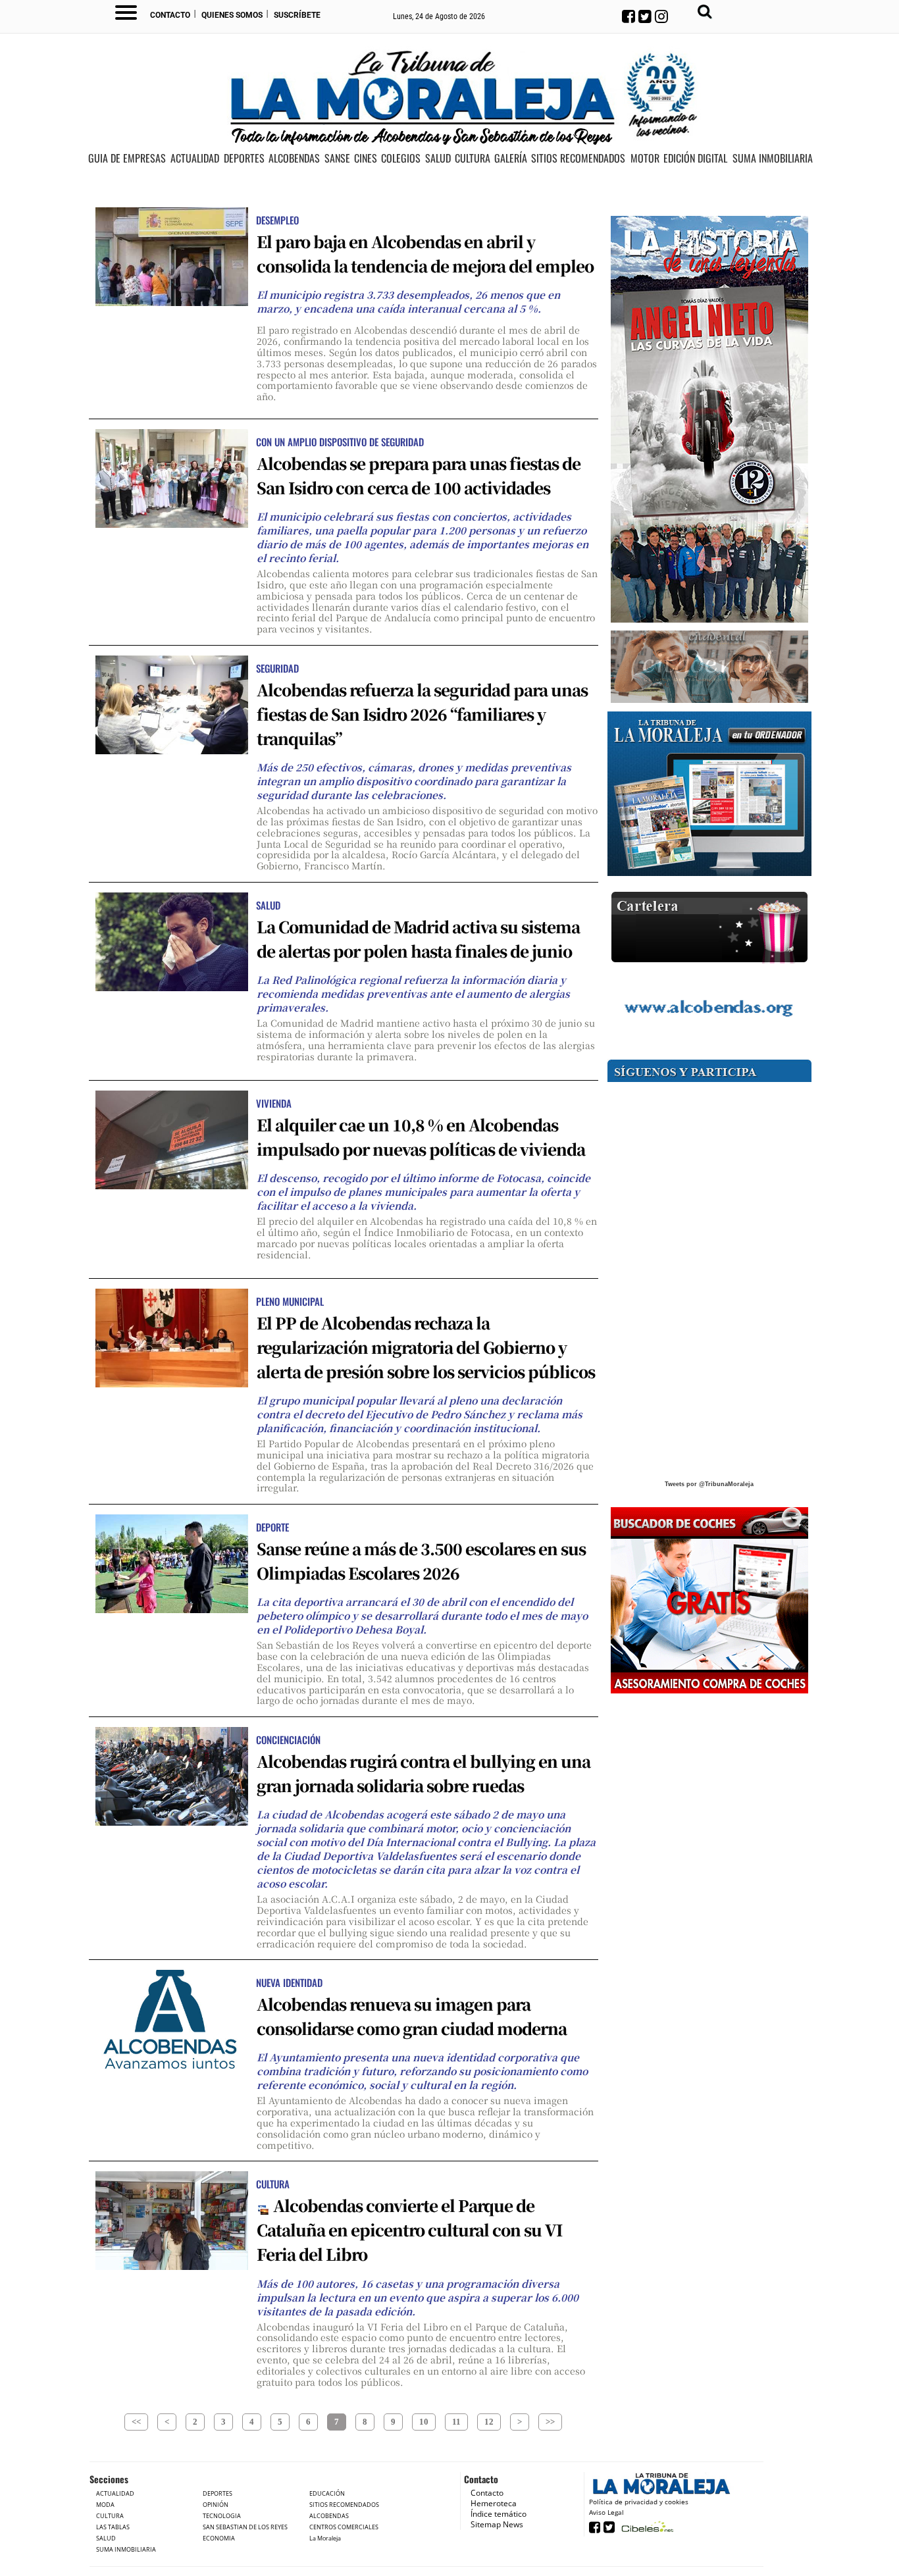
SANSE (337, 159)
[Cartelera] (709, 928)
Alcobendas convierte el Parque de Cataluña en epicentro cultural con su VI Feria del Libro (409, 2229)
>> (550, 2422)
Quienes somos (232, 15)
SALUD (438, 159)
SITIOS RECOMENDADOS (578, 159)
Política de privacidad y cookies (639, 2502)
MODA (105, 2505)
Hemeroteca (494, 2503)
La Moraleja (325, 2538)
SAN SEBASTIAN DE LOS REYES (245, 2527)
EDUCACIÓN (327, 2493)
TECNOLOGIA (222, 2516)
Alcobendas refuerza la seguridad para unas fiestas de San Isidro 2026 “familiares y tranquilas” (422, 714)
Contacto (170, 15)
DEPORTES (244, 159)
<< (136, 2422)
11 (456, 2422)
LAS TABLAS (113, 2527)
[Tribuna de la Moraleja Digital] (709, 794)
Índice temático (499, 2514)
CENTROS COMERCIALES (344, 2527)
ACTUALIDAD (195, 159)
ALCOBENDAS (294, 159)
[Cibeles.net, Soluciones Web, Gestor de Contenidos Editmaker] (646, 2526)
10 (424, 2422)
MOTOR (645, 159)
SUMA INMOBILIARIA (773, 159)
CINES (366, 159)
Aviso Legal (606, 2512)
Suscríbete (297, 15)
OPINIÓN (216, 2505)
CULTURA (473, 159)
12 (489, 2422)
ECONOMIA (219, 2538)
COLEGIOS (401, 159)
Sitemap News (497, 2524)
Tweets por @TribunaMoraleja (709, 1484)
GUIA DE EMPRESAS (127, 159)
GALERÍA (511, 159)
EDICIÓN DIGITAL (695, 159)
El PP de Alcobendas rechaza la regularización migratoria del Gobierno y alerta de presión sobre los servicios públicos (426, 1347)
